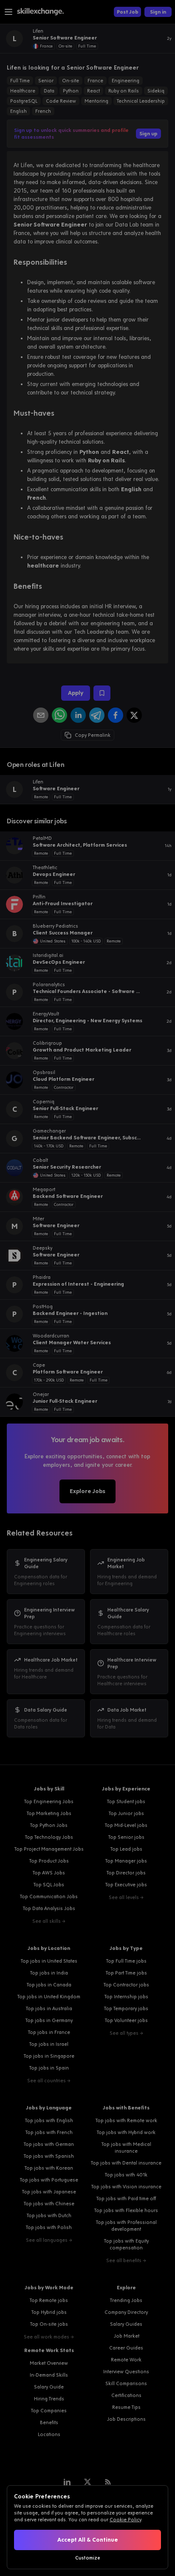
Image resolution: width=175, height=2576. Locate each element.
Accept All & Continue (88, 2540)
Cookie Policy (125, 2520)
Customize (88, 2558)
